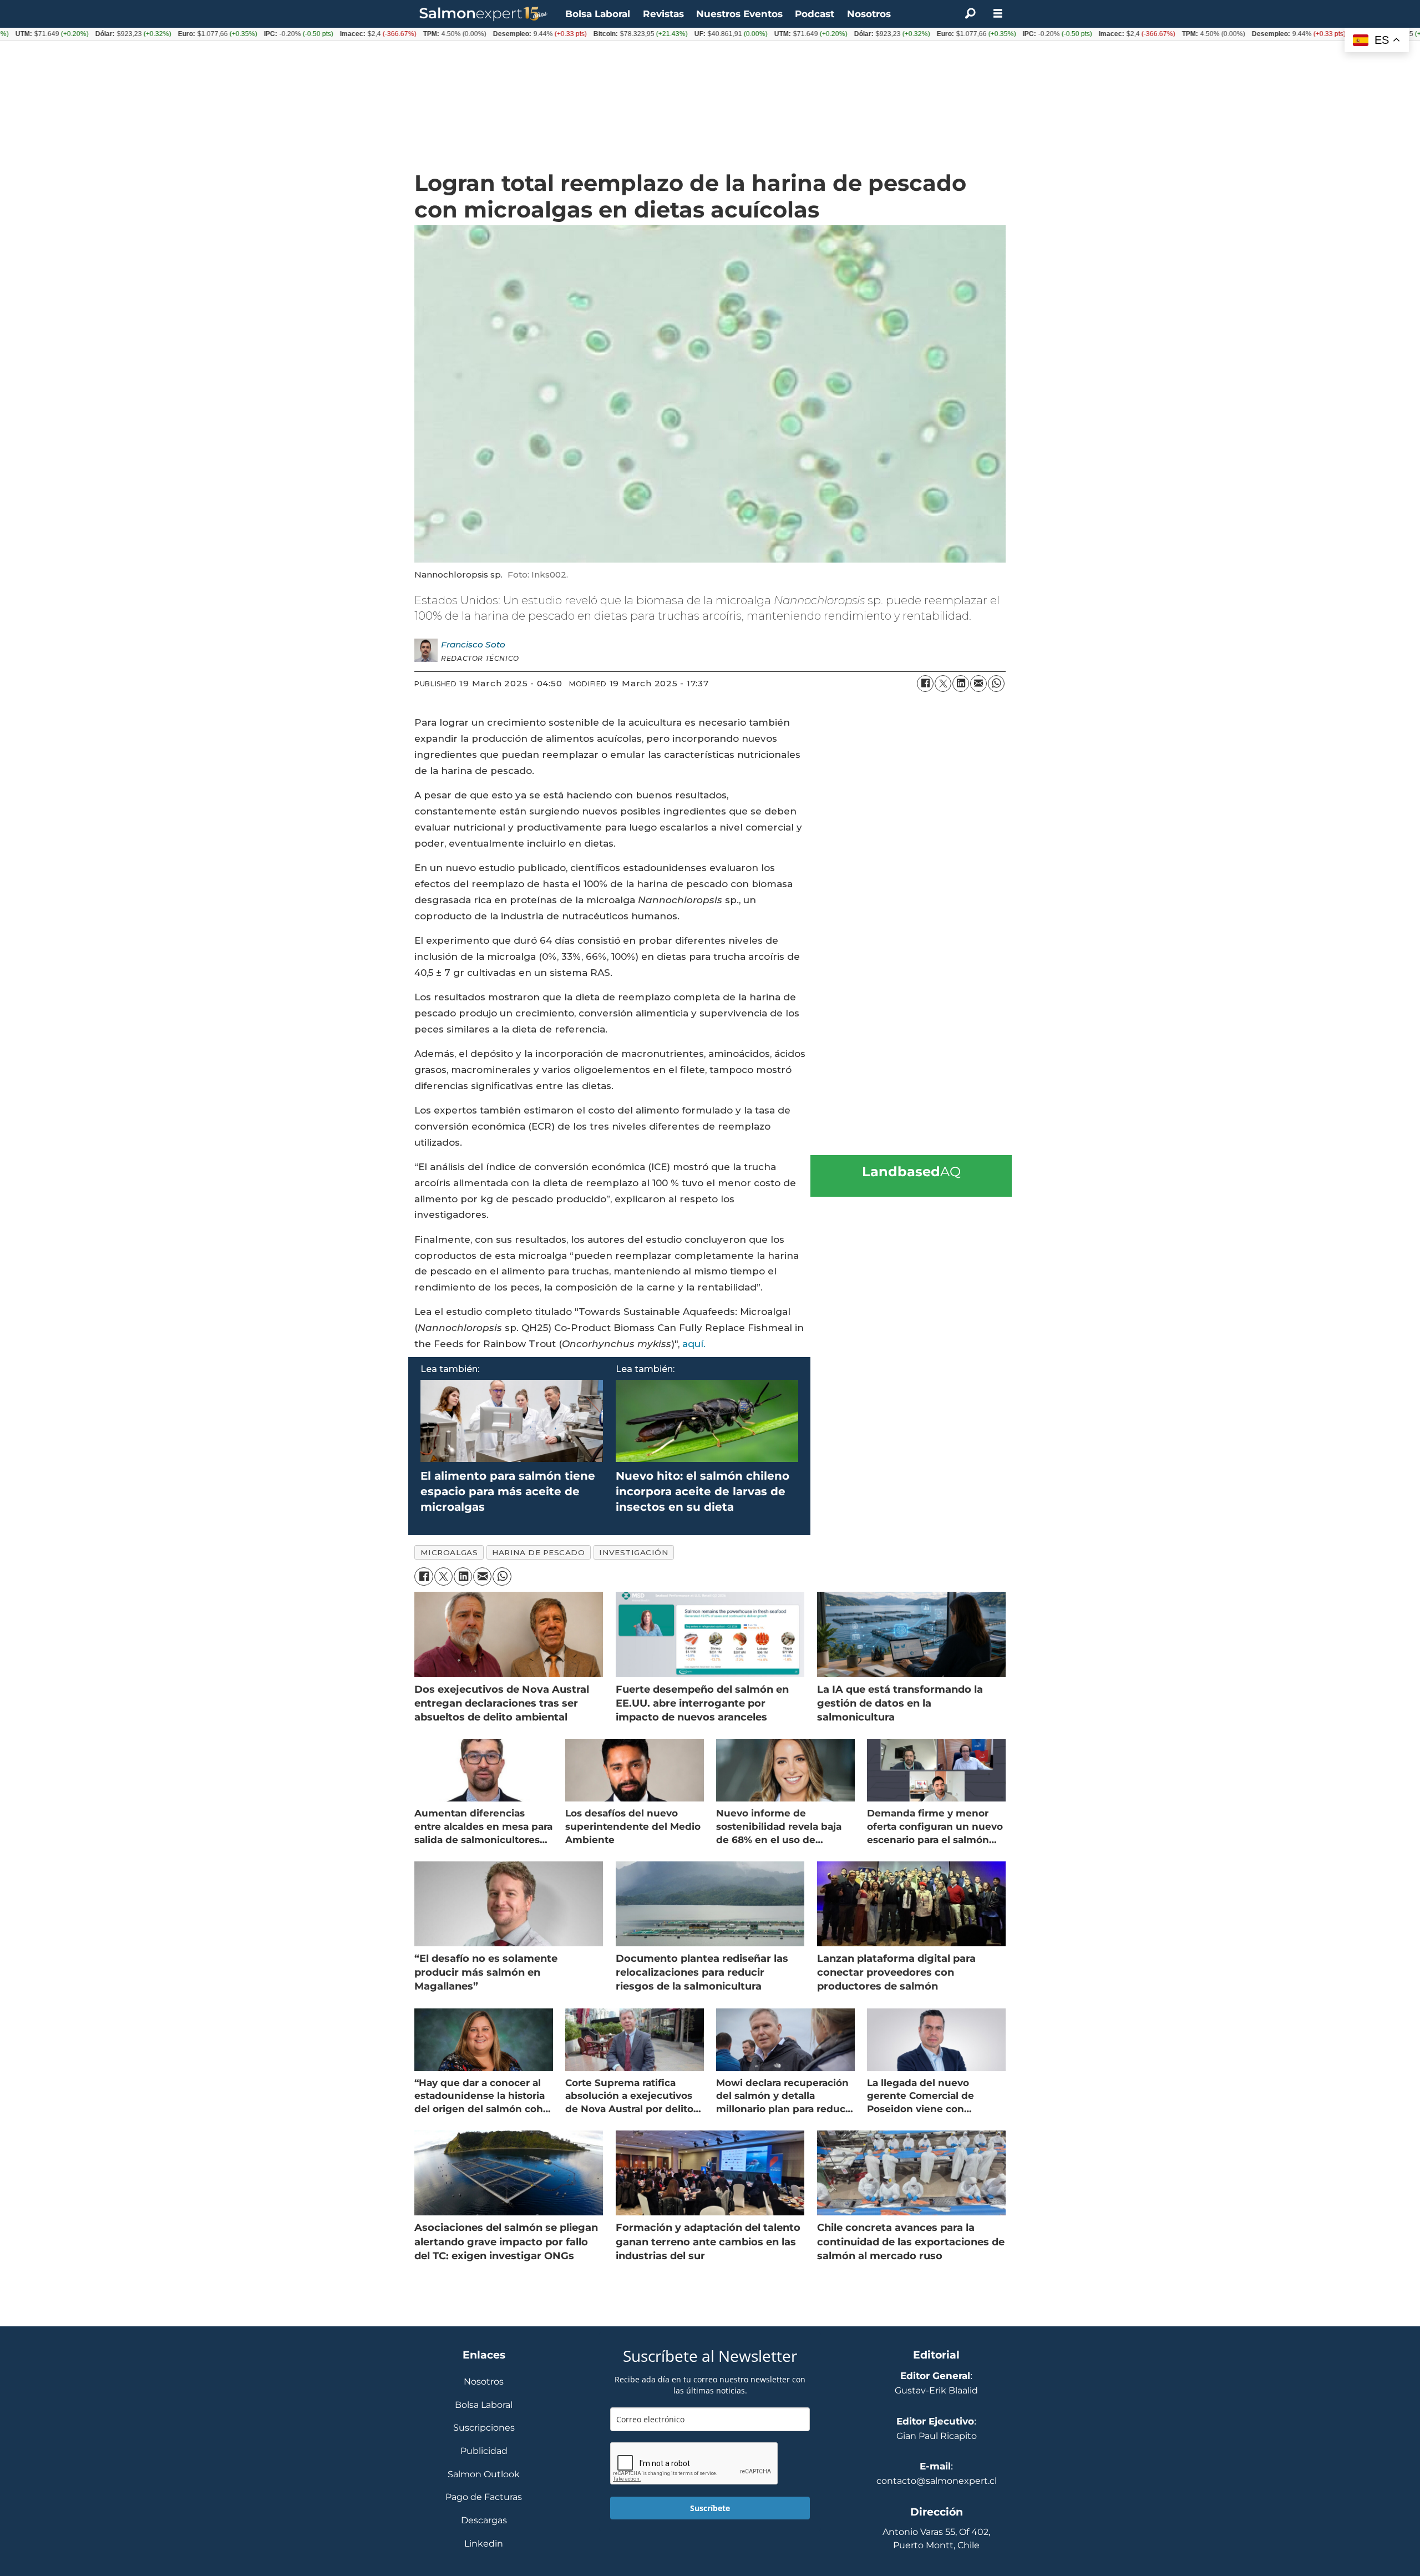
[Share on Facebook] (925, 684)
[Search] (970, 14)
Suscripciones (484, 2428)
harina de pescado (538, 1552)
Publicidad (484, 2451)
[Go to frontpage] (484, 14)
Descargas (484, 2521)
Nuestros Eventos (739, 14)
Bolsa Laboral (598, 14)
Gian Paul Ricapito (937, 2436)
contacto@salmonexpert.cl (937, 2481)
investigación (633, 1552)
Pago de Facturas (484, 2497)
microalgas (449, 1552)
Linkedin (484, 2544)
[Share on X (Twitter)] (943, 684)
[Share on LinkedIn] (961, 684)
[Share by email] (978, 684)
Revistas (663, 14)
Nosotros (869, 14)
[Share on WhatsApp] (996, 684)
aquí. (694, 1344)
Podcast (815, 14)
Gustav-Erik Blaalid (936, 2390)
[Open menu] (998, 14)
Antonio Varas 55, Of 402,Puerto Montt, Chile (936, 2539)
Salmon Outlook (484, 2475)
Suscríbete (710, 2508)
